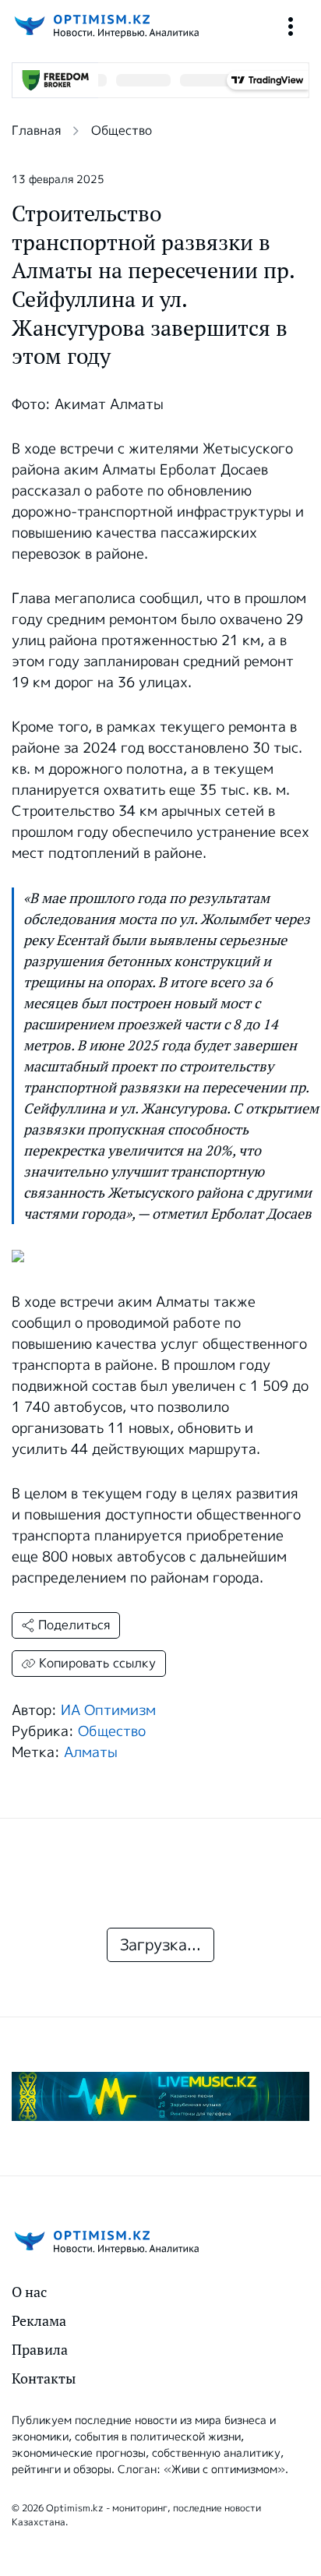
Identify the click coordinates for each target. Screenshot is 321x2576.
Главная (36, 131)
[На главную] (105, 26)
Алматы (91, 1752)
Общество (122, 131)
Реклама (39, 2321)
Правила (40, 2350)
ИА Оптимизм (108, 1710)
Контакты (44, 2378)
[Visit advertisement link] (160, 2096)
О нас (29, 2292)
